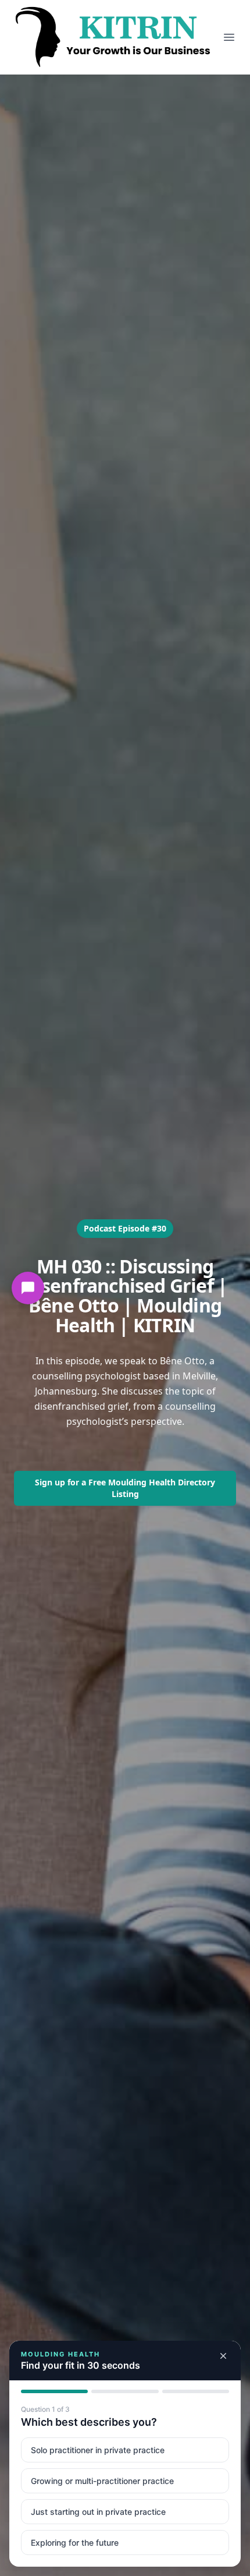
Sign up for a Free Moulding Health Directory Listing (125, 1488)
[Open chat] (28, 1288)
